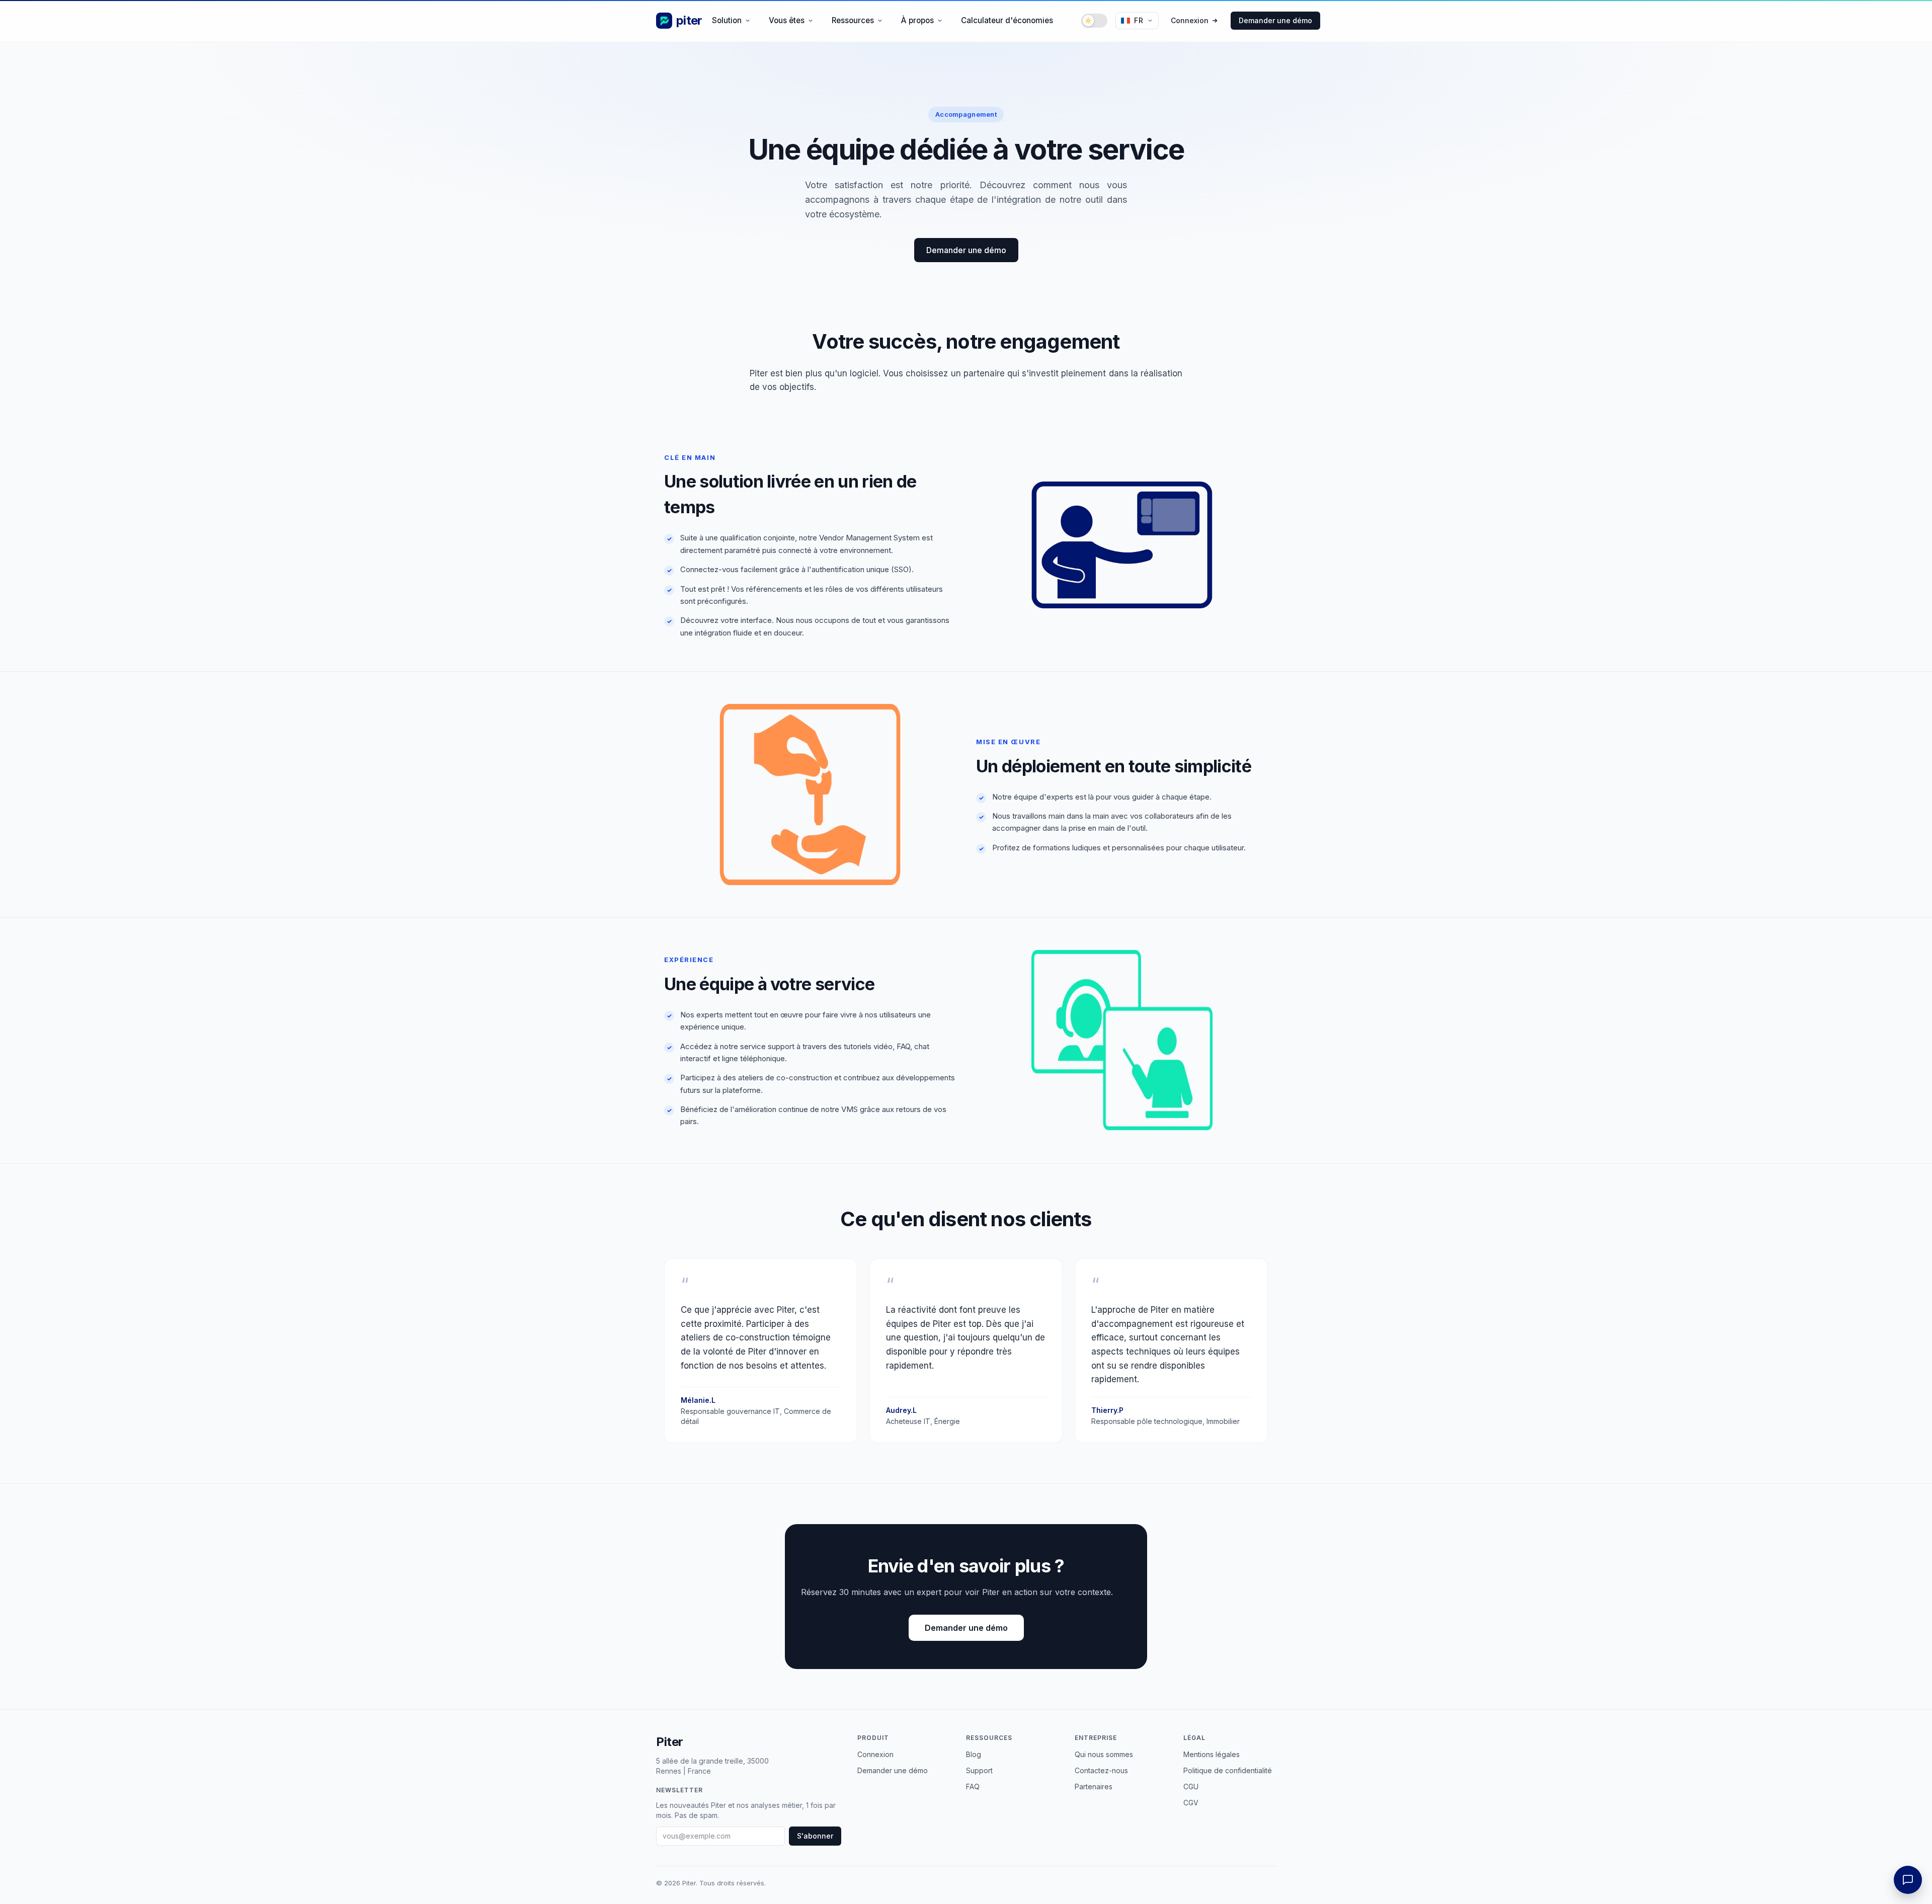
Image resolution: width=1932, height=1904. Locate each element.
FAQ (973, 1787)
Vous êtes (787, 20)
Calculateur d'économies (1007, 20)
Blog (974, 1754)
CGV (1191, 1803)
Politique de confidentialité (1228, 1770)
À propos (917, 20)
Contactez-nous (1101, 1770)
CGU (1191, 1787)
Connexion (1190, 20)
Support (979, 1770)
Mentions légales (1212, 1754)
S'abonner (815, 1836)
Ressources (853, 20)
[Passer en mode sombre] (1094, 21)
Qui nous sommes (1104, 1754)
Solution (727, 20)
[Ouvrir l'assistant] (1908, 1880)
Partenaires (1094, 1787)
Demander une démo (1275, 20)
